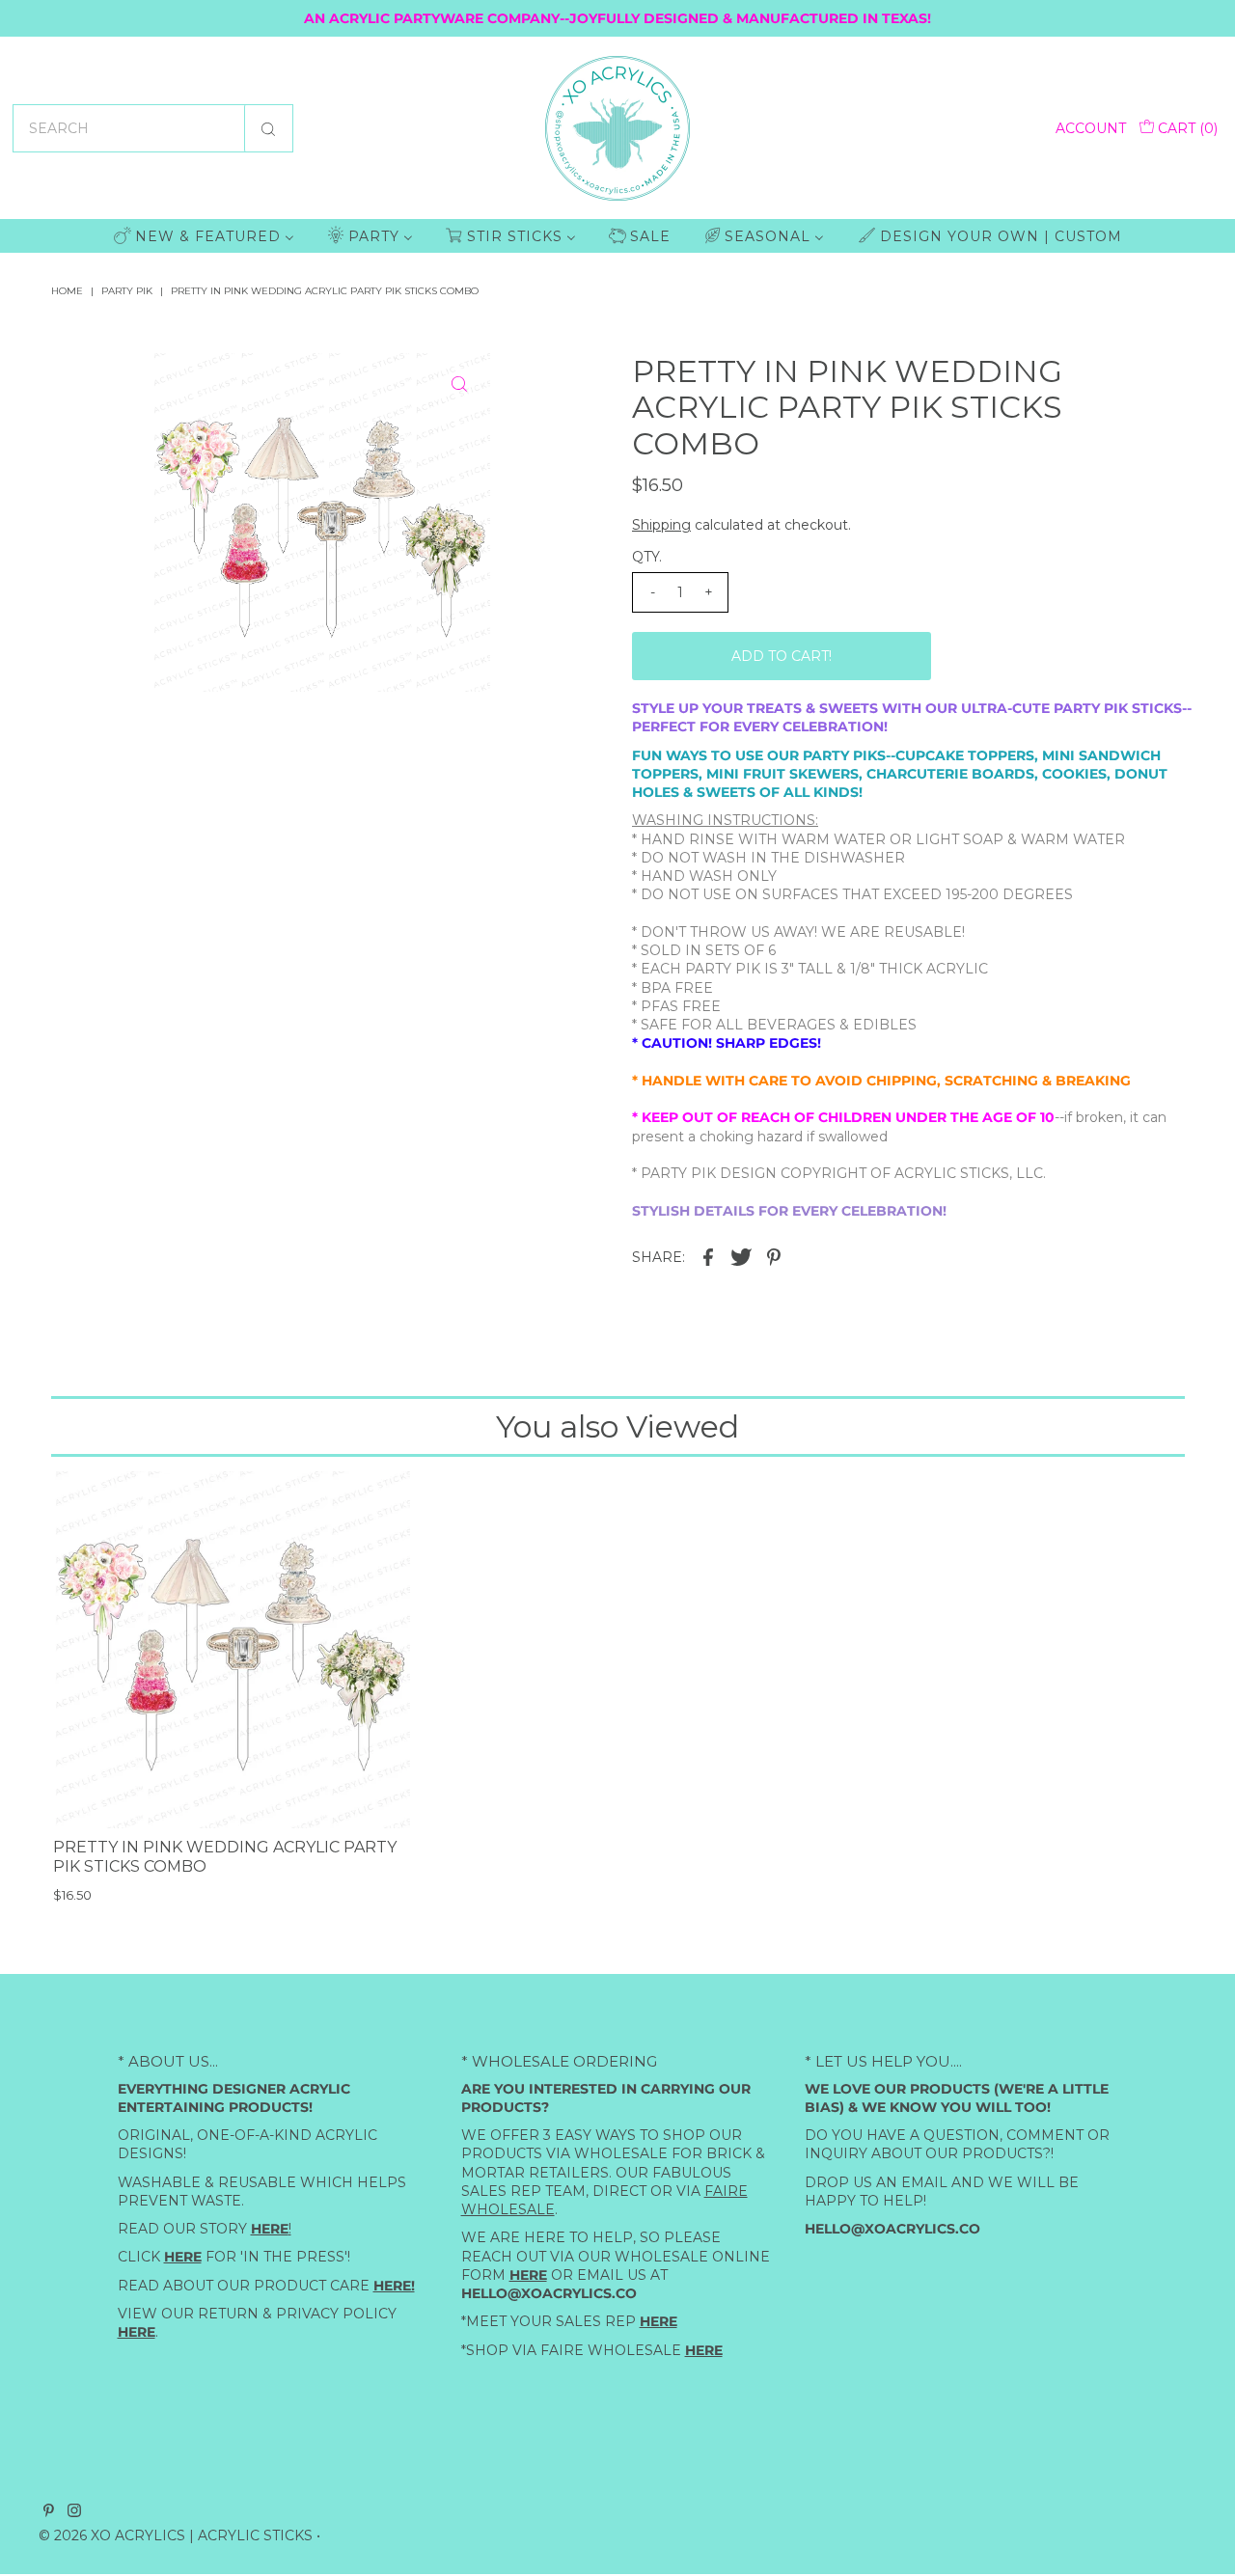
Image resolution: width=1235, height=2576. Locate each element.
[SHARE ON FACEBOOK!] (708, 1256)
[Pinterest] (49, 2512)
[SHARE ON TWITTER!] (741, 1256)
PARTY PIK (127, 291)
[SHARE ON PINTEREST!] (774, 1256)
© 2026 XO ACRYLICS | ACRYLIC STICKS (176, 2535)
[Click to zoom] (459, 384)
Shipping (661, 525)
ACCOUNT (1091, 128)
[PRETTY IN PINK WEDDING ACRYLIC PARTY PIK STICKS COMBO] (232, 1650)
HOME (67, 291)
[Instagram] (74, 2512)
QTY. (647, 557)
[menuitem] (204, 236)
